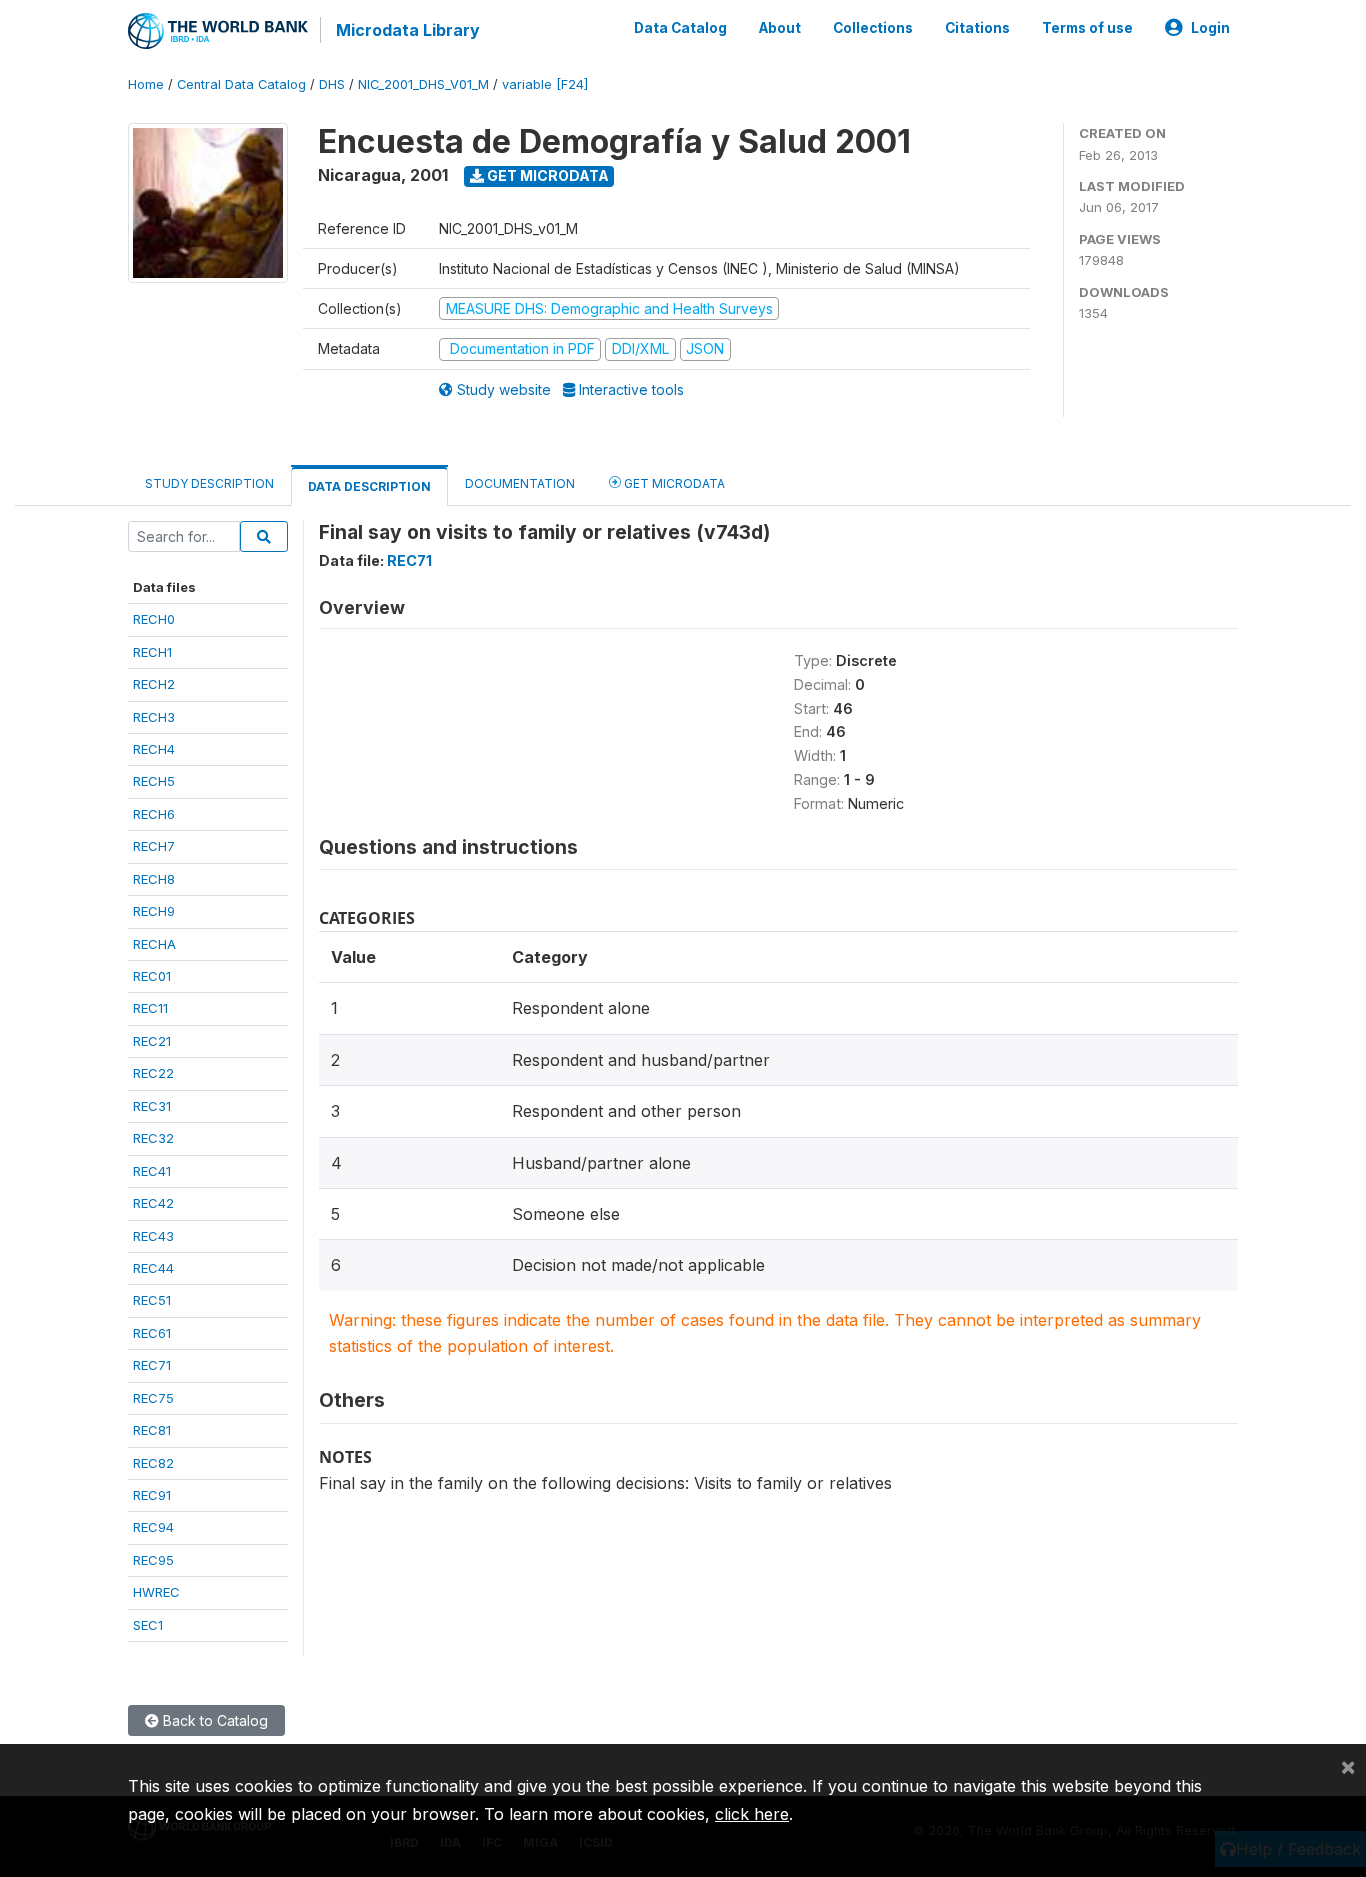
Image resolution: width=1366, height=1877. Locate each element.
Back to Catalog (213, 1720)
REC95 (153, 1560)
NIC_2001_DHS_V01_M (423, 84)
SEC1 (148, 1625)
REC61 (152, 1333)
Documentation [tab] (520, 483)
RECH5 (154, 781)
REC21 (152, 1041)
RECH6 (154, 814)
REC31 (152, 1106)
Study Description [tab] (209, 483)
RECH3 (154, 717)
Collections (873, 28)
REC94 (153, 1527)
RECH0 (154, 619)
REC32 (153, 1138)
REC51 (152, 1300)
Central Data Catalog (241, 84)
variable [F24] (545, 84)
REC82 (153, 1463)
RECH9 (154, 911)
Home (146, 84)
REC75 (153, 1398)
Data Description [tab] (369, 486)
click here (752, 1814)
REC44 (153, 1268)
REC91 (152, 1495)
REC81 (152, 1430)
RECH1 (152, 652)
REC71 (152, 1365)
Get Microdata (546, 175)
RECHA (154, 944)
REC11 (150, 1008)
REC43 (153, 1236)
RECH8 (154, 879)
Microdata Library (408, 30)
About (780, 28)
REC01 (152, 976)
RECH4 (154, 749)
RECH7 (154, 846)
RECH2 (154, 684)
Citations (977, 28)
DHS (332, 84)
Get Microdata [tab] (673, 483)
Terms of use (1087, 28)
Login (1210, 28)
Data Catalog (680, 28)
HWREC (156, 1592)
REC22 (153, 1073)
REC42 (153, 1203)
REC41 (152, 1171)
